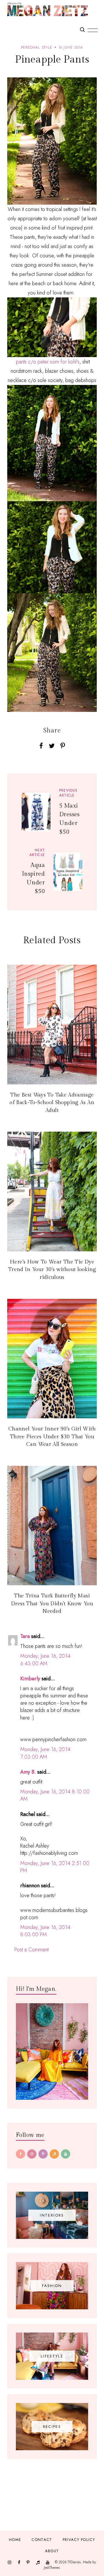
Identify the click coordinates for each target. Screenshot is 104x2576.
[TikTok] (54, 2154)
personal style (37, 48)
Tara (25, 1636)
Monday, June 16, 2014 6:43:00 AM (45, 1660)
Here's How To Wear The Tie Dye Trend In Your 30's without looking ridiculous (52, 1270)
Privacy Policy (79, 2540)
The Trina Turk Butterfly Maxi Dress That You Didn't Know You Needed (52, 1604)
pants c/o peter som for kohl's (47, 362)
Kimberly (30, 1679)
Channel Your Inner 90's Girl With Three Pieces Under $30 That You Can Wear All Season (52, 1437)
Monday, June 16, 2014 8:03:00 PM (45, 1931)
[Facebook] (21, 2154)
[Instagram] (32, 2154)
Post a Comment (31, 1950)
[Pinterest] (43, 2154)
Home (15, 2540)
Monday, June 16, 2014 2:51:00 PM (55, 1867)
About (52, 2551)
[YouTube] (66, 2154)
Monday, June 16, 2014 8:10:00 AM (55, 1795)
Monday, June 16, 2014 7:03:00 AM (45, 1753)
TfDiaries (74, 2562)
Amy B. (28, 1772)
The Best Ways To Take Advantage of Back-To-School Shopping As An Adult (52, 1103)
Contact (42, 2540)
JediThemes (52, 2568)
